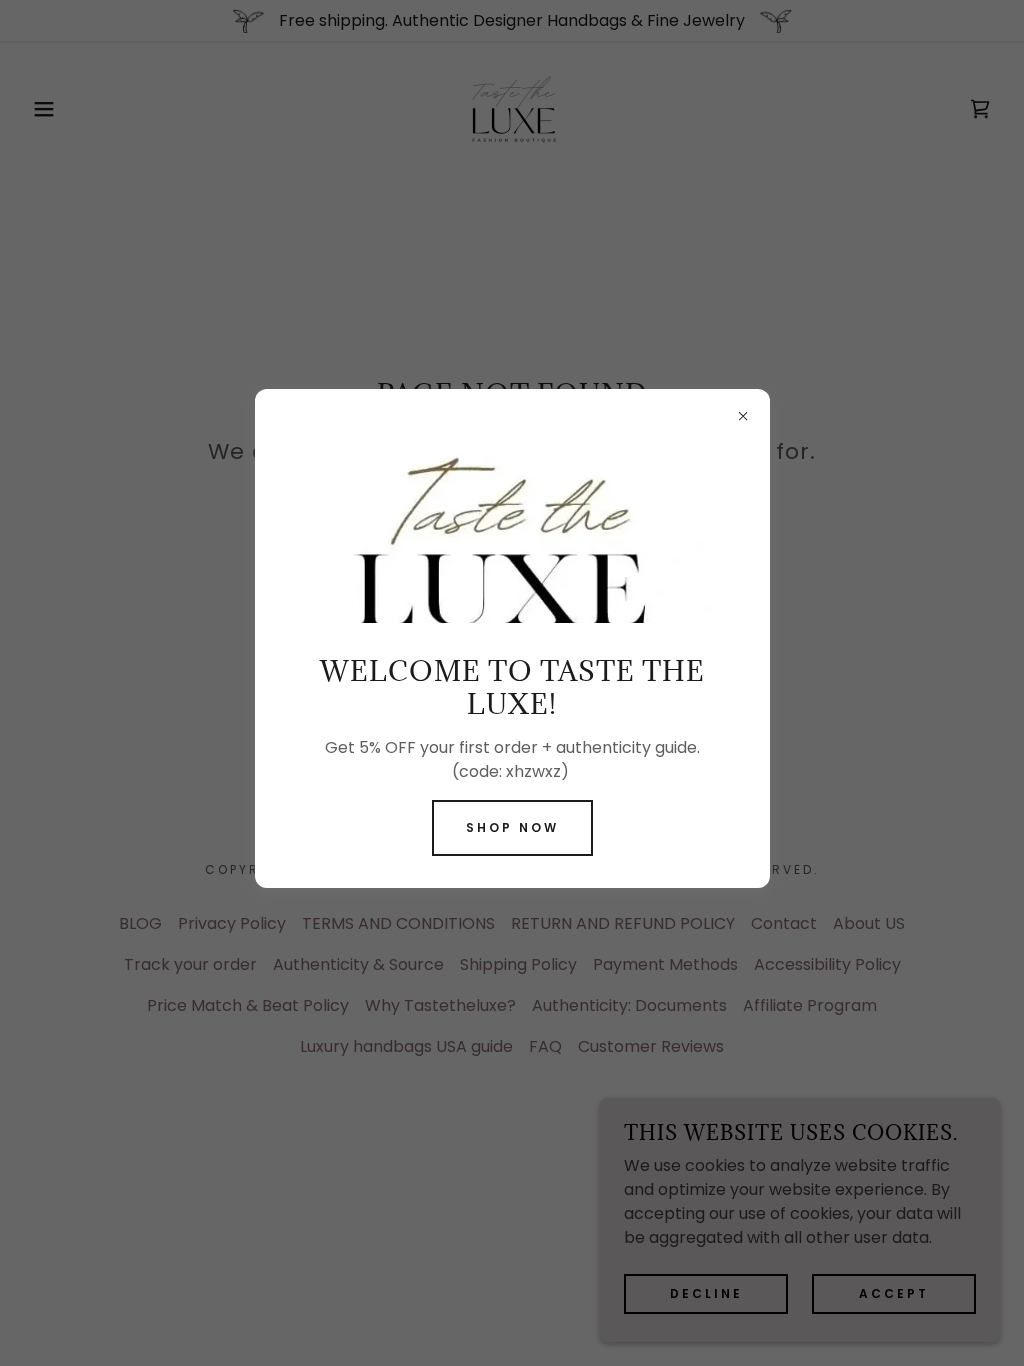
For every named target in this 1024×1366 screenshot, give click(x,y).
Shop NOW (512, 827)
